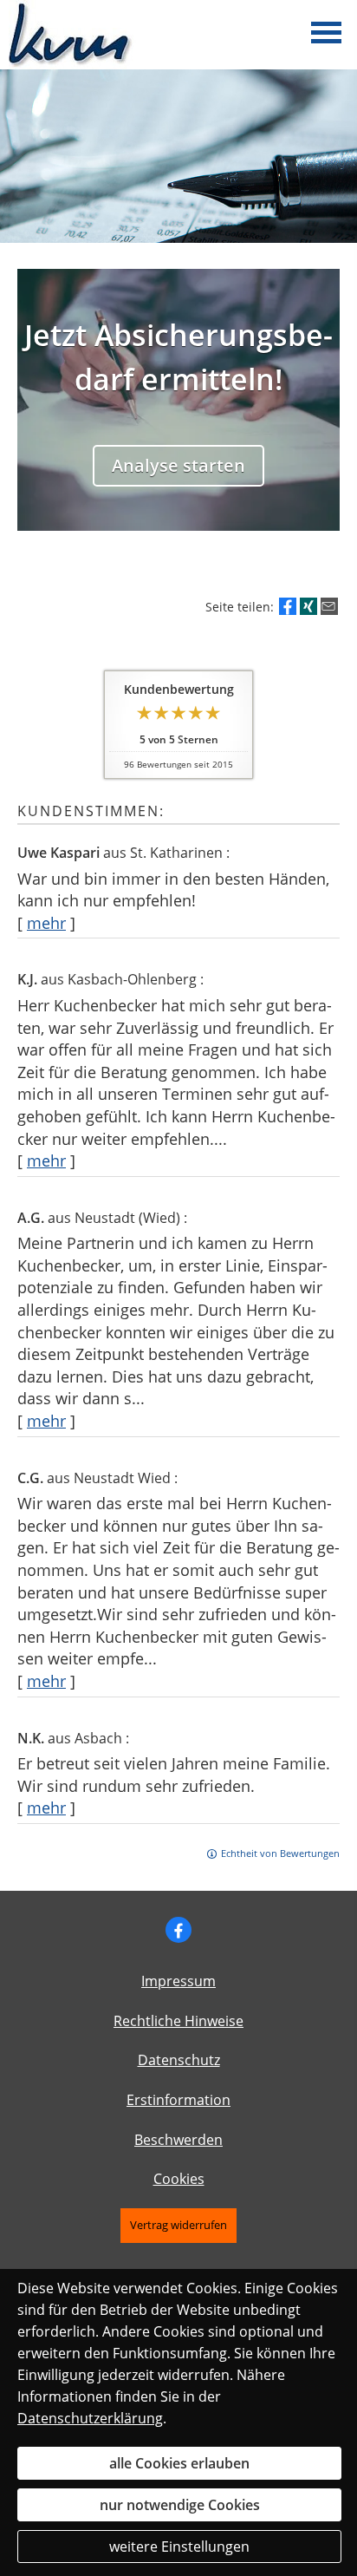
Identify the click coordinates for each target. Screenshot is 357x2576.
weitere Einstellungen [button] (179, 2547)
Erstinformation (178, 2100)
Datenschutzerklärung (90, 2418)
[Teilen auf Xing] (308, 606)
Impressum (178, 1981)
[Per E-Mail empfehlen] (329, 606)
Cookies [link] (179, 2179)
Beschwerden (178, 2140)
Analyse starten (178, 465)
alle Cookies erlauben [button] (179, 2463)
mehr (46, 923)
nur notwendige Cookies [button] (180, 2505)
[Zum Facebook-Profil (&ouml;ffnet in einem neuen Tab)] (178, 1930)
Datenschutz (179, 2060)
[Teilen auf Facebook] (288, 606)
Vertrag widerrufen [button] (178, 2225)
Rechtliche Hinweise (178, 2021)
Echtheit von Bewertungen (280, 1853)
